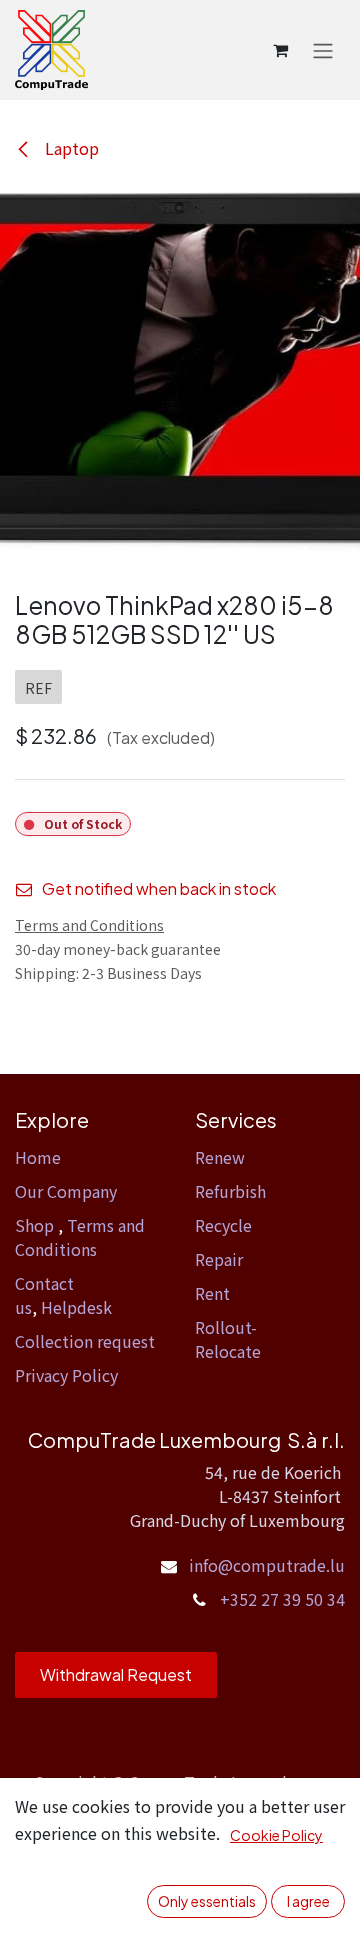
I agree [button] (308, 1901)
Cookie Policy (276, 1835)
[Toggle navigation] (323, 50)
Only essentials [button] (207, 1901)
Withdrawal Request (116, 1674)
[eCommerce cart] (280, 50)
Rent (212, 1293)
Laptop (70, 148)
